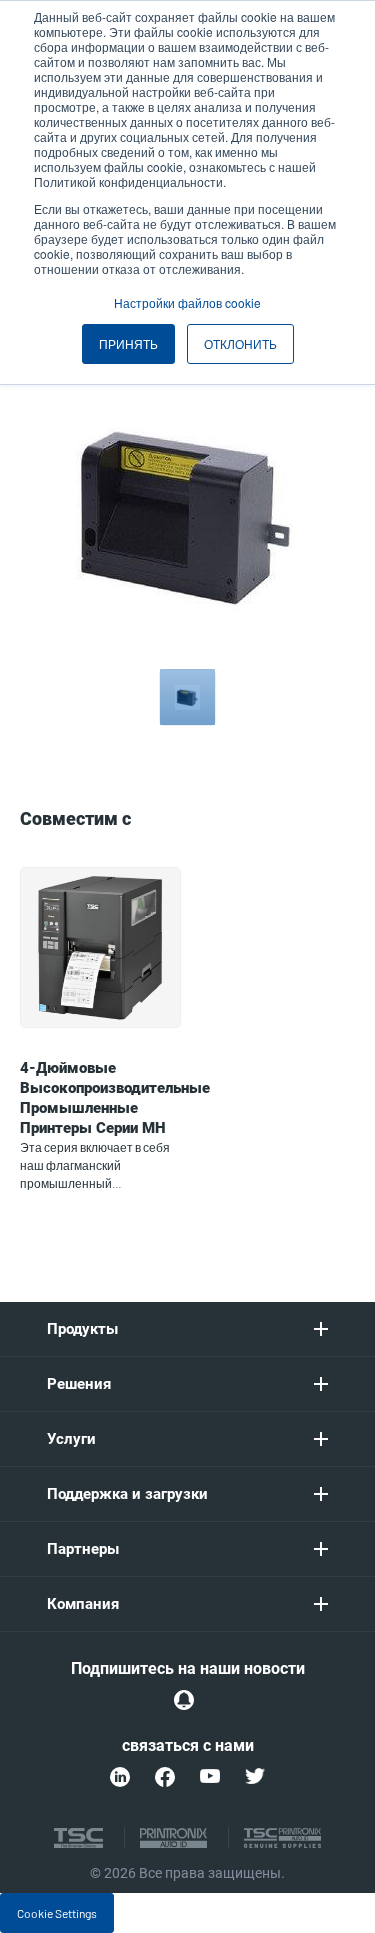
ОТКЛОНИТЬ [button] (240, 343)
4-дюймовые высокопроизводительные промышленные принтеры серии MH (115, 1098)
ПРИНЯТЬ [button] (128, 343)
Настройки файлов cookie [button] (187, 302)
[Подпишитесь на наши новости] (184, 1700)
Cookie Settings (57, 1913)
